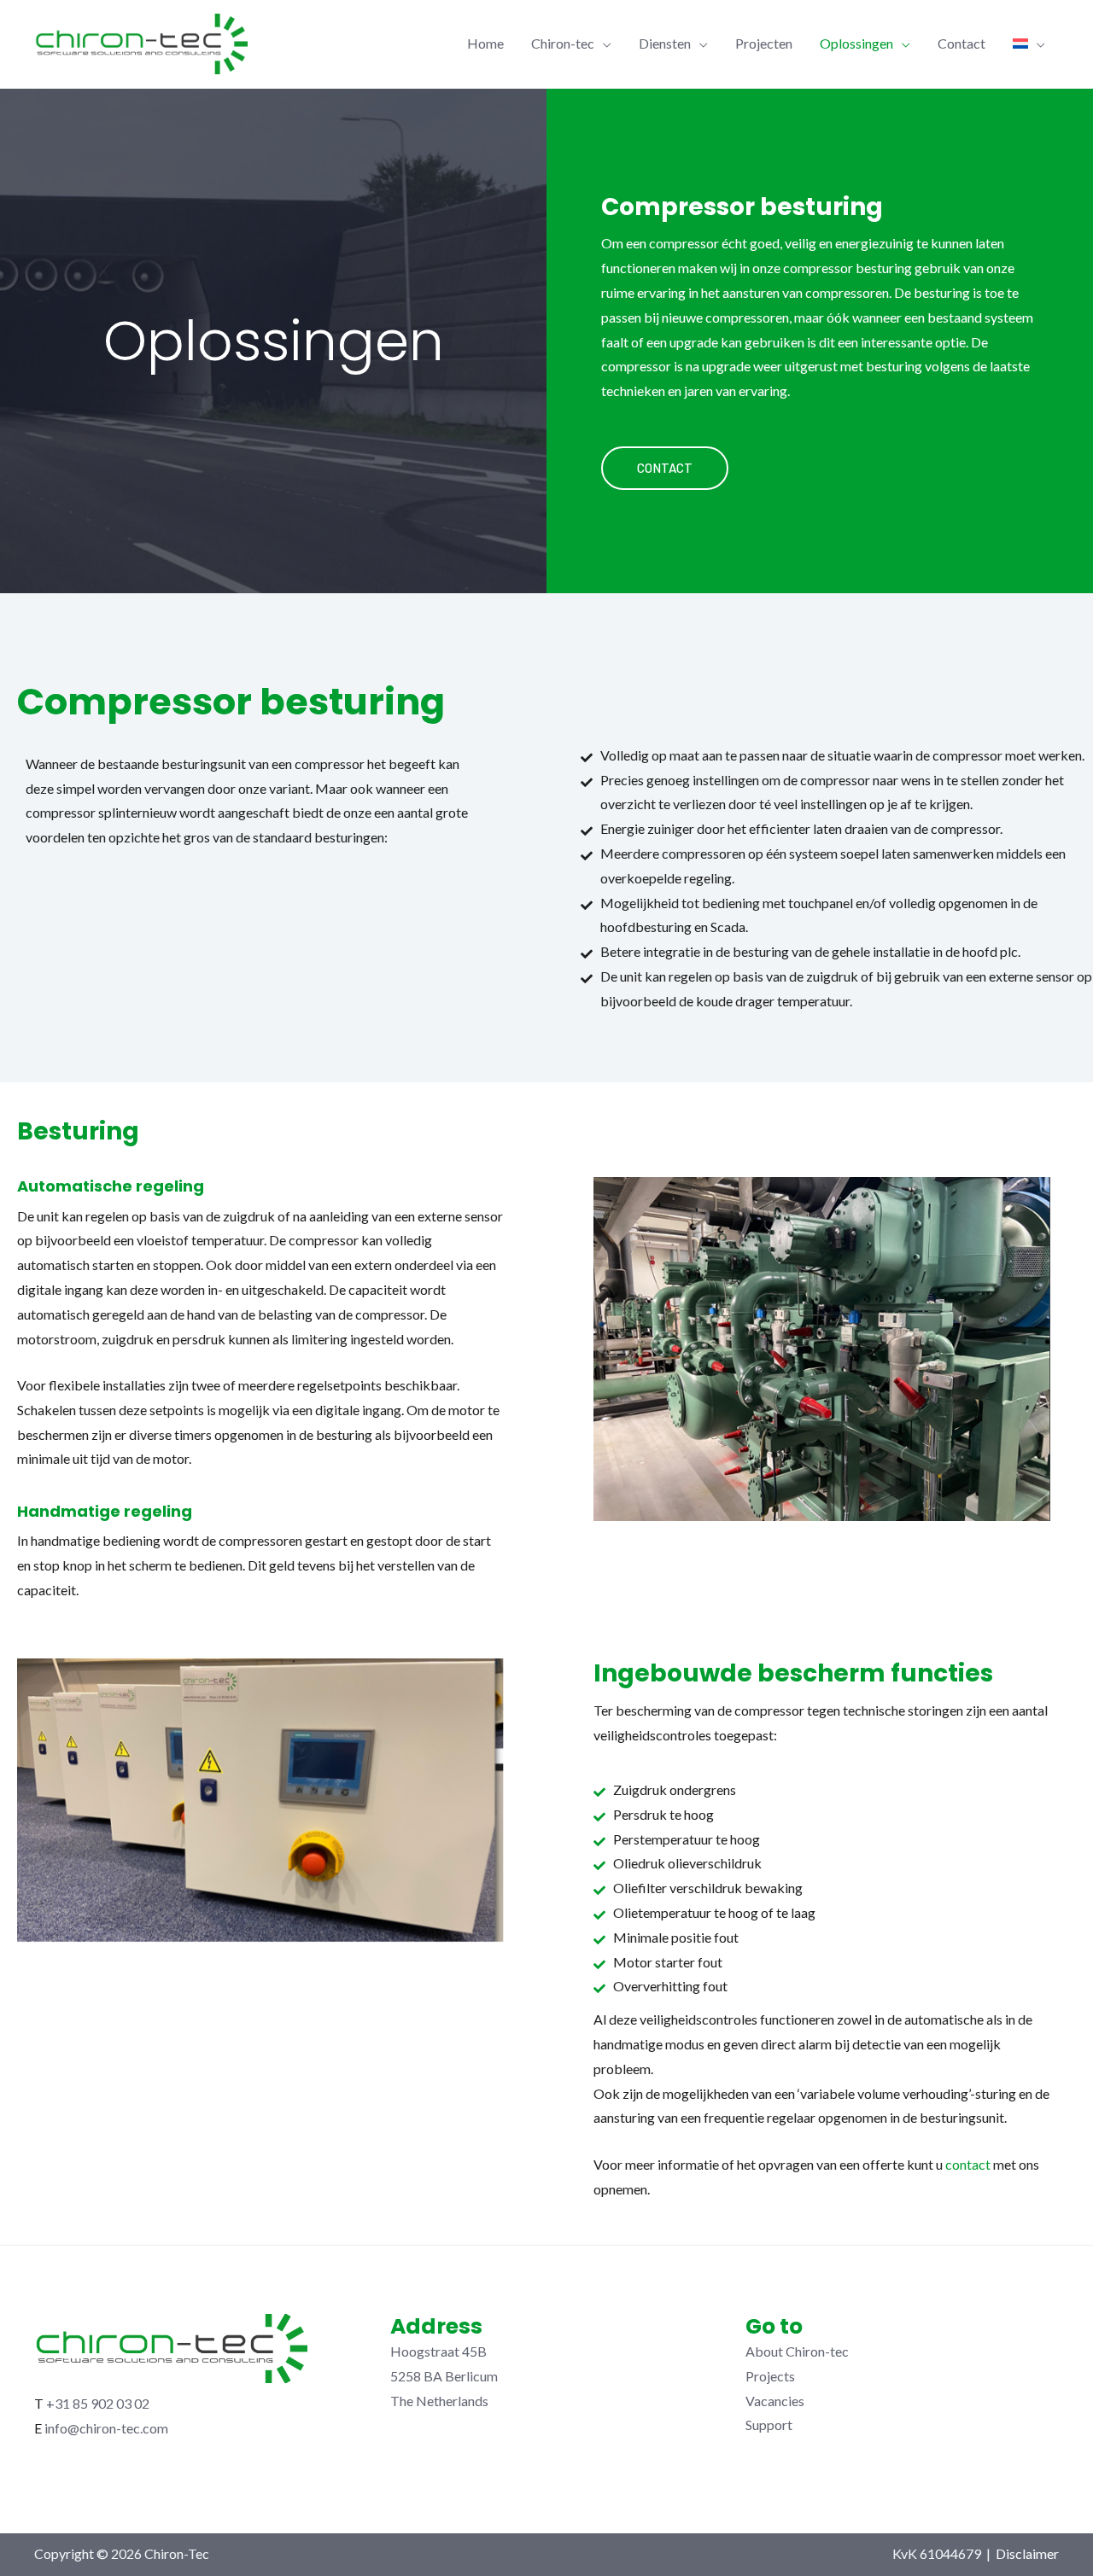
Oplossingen (856, 43)
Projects (770, 2376)
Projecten (764, 43)
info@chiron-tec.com (106, 2428)
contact (968, 2164)
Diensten (665, 43)
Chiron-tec (563, 43)
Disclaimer (1027, 2553)
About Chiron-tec (797, 2351)
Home (485, 43)
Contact (961, 43)
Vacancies (775, 2401)
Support (769, 2424)
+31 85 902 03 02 (98, 2403)
